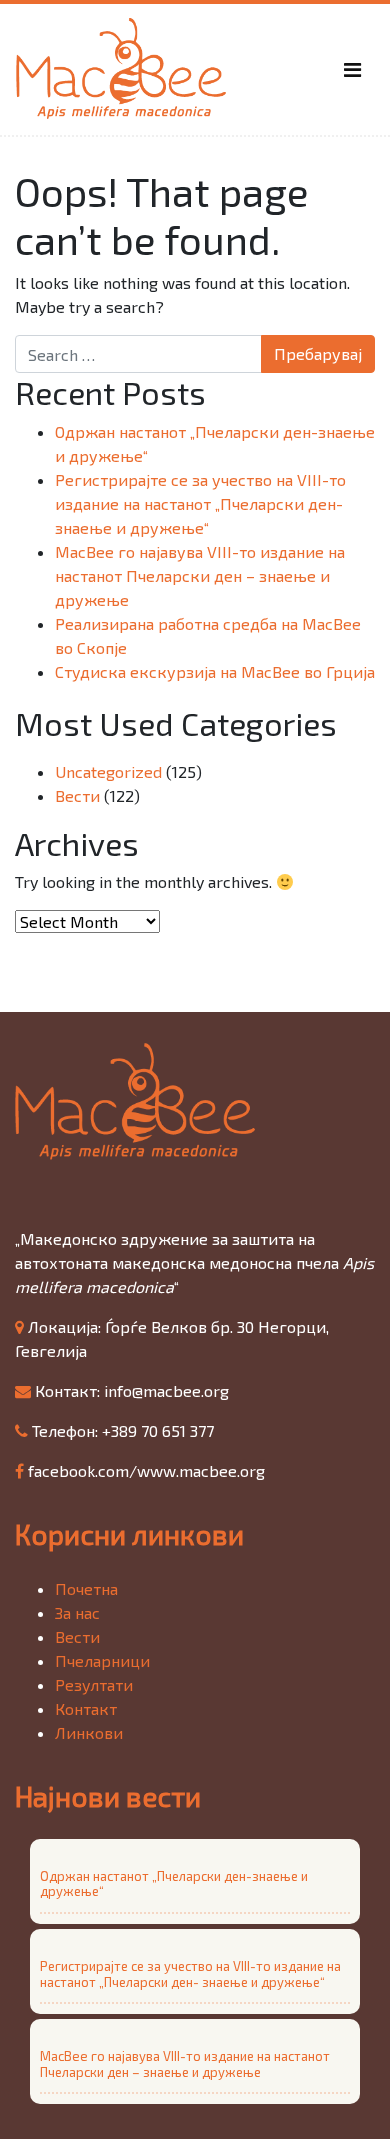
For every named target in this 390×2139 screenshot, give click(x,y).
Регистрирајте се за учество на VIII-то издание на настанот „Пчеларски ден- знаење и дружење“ (200, 503)
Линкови (89, 1732)
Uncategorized (108, 771)
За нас (77, 1612)
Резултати (94, 1684)
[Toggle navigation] (352, 69)
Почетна (86, 1588)
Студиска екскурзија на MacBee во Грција (215, 671)
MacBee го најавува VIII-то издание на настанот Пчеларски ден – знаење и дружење (200, 575)
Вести (77, 795)
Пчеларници (102, 1660)
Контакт (86, 1708)
